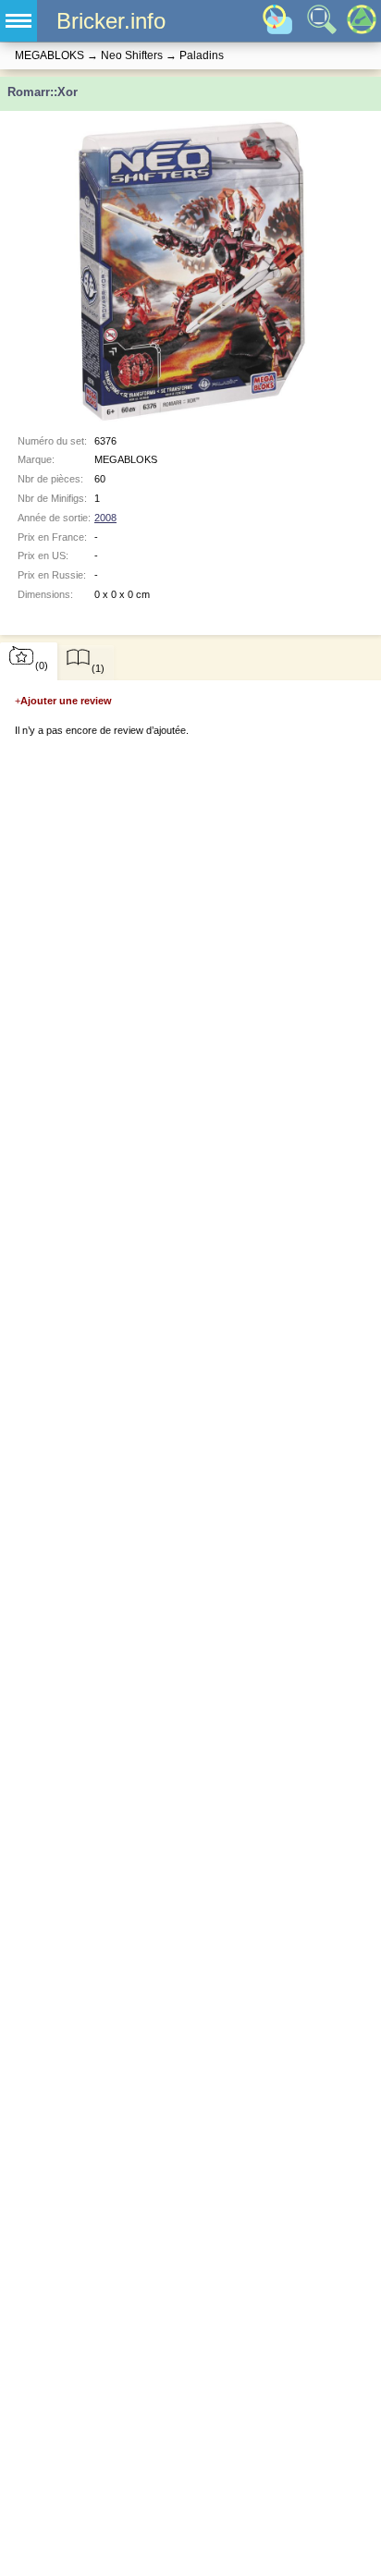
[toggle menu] (18, 21)
